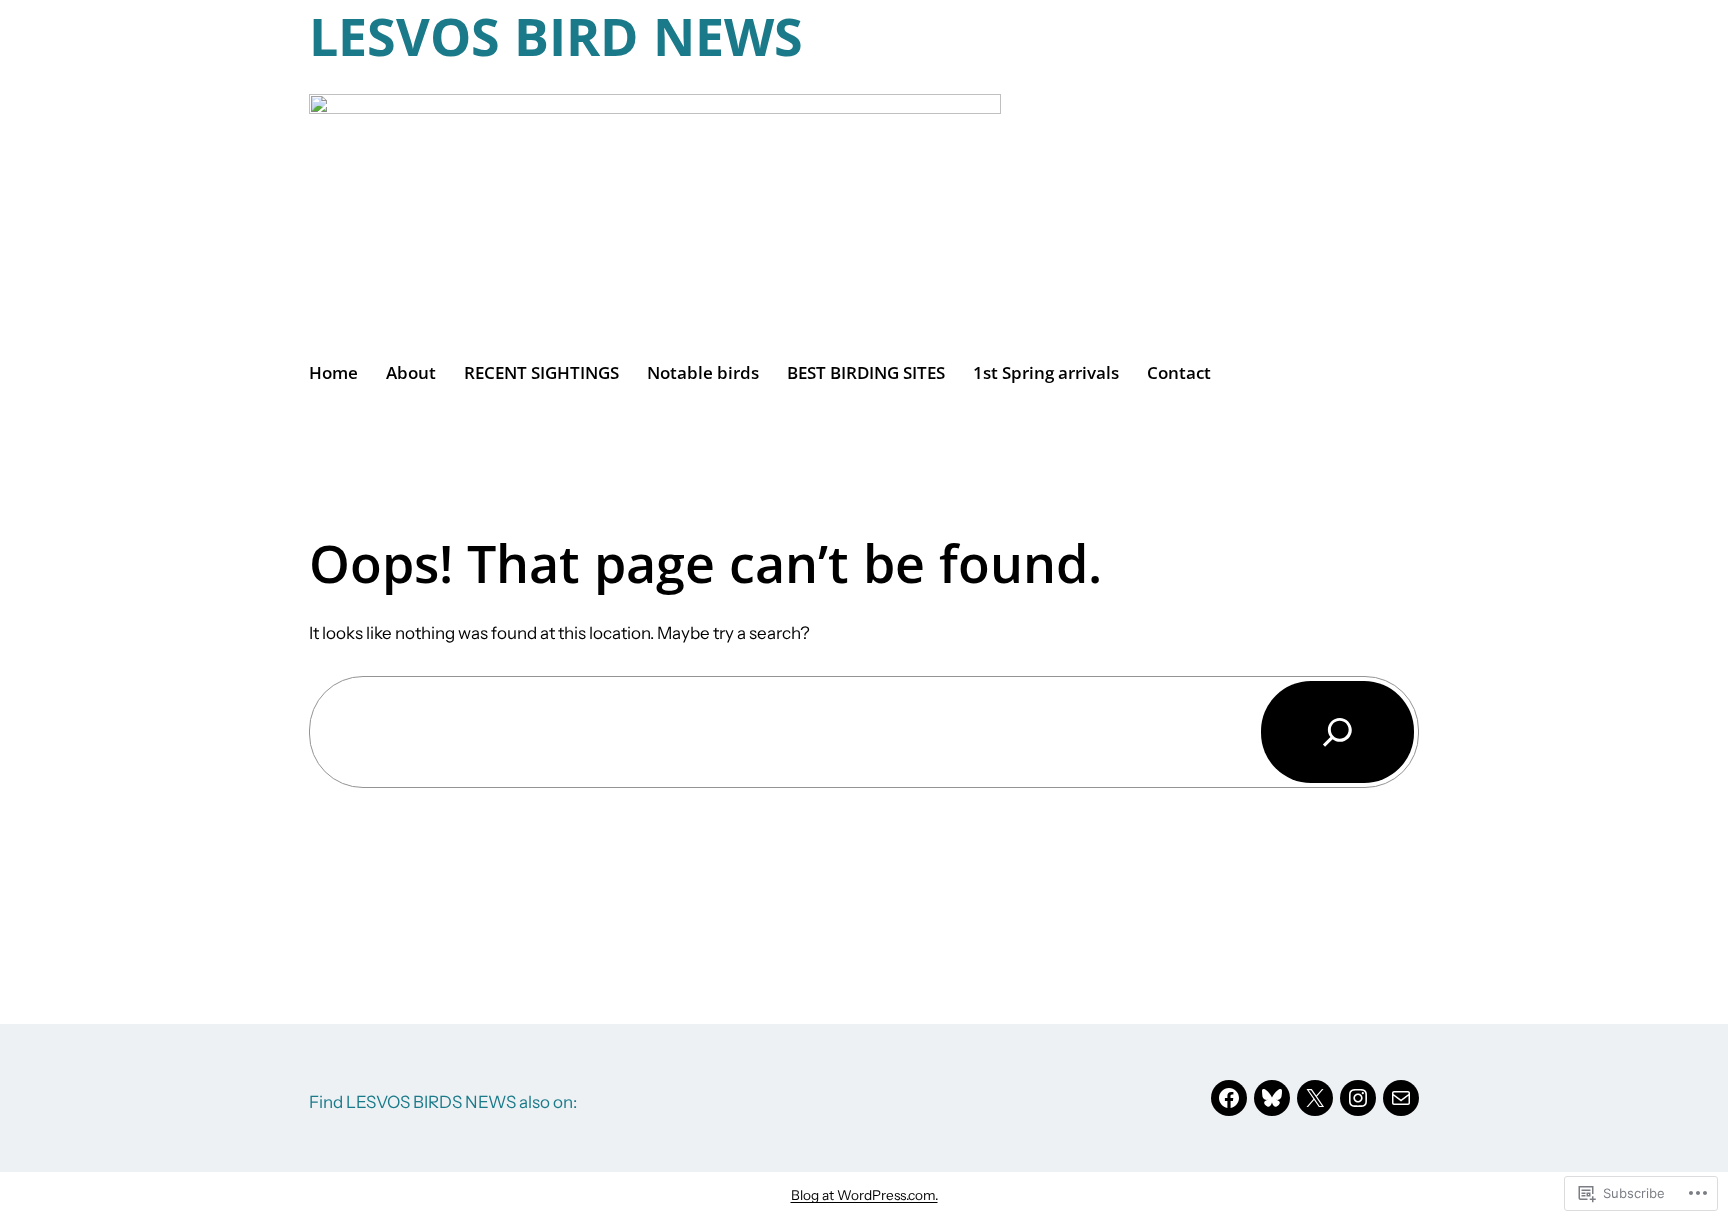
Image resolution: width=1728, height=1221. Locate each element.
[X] (1315, 1098)
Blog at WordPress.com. (864, 1195)
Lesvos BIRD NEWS (556, 35)
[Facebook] (1229, 1098)
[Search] (1337, 732)
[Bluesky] (1272, 1098)
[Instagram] (1358, 1098)
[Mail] (1401, 1098)
